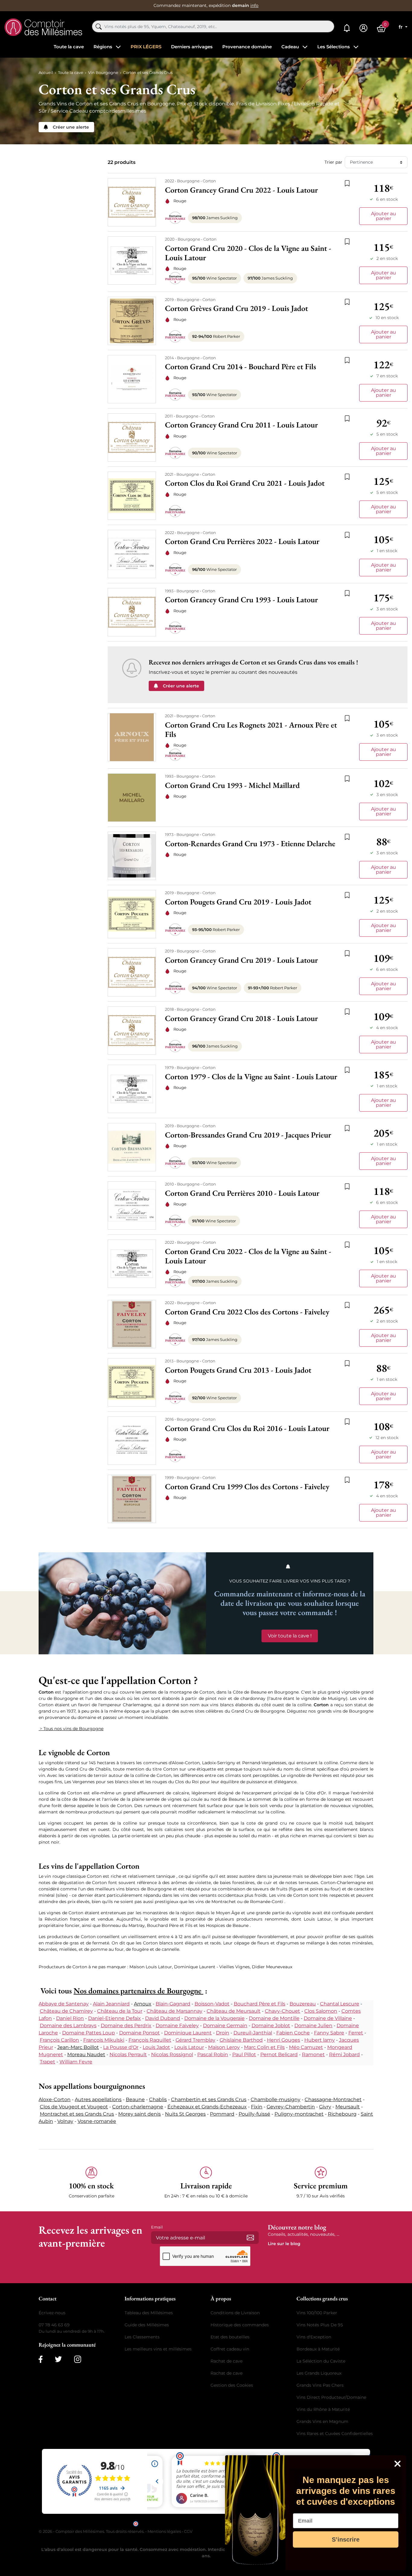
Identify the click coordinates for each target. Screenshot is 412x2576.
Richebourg (342, 2114)
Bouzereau (303, 2004)
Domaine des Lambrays (68, 2026)
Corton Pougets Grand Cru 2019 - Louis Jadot (238, 902)
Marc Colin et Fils (264, 2047)
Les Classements (142, 2337)
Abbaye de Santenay (64, 2004)
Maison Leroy (224, 2047)
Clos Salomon (321, 2011)
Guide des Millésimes (147, 2325)
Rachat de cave (227, 2361)
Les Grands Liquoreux (319, 2373)
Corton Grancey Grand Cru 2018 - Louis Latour (241, 1018)
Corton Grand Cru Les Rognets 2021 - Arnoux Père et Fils (251, 730)
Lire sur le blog (284, 2244)
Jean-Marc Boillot (78, 2047)
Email (157, 2227)
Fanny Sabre (329, 2033)
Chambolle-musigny (276, 2099)
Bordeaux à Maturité (318, 2349)
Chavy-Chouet (282, 2011)
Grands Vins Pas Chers (320, 2385)
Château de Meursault (234, 2011)
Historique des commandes (240, 2325)
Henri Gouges (284, 2040)
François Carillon (59, 2040)
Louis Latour (189, 2047)
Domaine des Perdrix (126, 2026)
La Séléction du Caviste (321, 2361)
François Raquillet (150, 2040)
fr (401, 27)
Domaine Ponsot (139, 2033)
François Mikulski (104, 2040)
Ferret (356, 2033)
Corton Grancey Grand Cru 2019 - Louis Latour (241, 960)
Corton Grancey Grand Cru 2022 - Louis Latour (241, 190)
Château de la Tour (120, 2011)
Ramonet (313, 2054)
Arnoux (143, 2004)
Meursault (348, 2107)
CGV (188, 2531)
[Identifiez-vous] (363, 28)
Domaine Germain (225, 2026)
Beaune (135, 2099)
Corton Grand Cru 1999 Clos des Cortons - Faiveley (247, 1487)
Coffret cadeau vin (230, 2349)
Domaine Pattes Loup (89, 2033)
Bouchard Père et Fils (260, 2004)
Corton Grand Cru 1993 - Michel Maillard (232, 785)
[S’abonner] (250, 2238)
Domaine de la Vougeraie (214, 2018)
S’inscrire (346, 2539)
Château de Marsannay (174, 2011)
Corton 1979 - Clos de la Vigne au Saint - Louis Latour (251, 1077)
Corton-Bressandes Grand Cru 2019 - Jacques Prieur (248, 1135)
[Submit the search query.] (99, 27)
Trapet (48, 2062)
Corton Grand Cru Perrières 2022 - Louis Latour (242, 541)
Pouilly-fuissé (254, 2114)
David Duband (163, 2018)
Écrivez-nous (52, 2313)
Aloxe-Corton (55, 2099)
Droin (223, 2033)
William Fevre (76, 2062)
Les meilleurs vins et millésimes (158, 2349)
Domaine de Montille (274, 2018)
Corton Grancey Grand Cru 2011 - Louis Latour (241, 425)
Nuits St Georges (185, 2114)
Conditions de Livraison (235, 2313)
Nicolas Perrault (128, 2054)
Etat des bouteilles (230, 2337)
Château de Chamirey (66, 2011)
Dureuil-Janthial (253, 2033)
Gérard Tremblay (195, 2040)
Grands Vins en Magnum (322, 2421)
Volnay (65, 2121)
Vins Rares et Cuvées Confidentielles (335, 2434)
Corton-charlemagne (138, 2107)
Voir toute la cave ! (290, 1636)
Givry (325, 2107)
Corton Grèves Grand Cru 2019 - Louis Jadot (236, 308)
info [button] (254, 5)
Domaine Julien (313, 2026)
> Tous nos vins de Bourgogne (71, 1729)
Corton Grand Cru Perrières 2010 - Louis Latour (242, 1193)
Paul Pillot (244, 2054)
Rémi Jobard (344, 2054)
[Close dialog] (398, 2464)
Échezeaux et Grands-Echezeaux (207, 2107)
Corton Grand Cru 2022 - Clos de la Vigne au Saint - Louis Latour (248, 1256)
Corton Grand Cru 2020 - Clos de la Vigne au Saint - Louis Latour (248, 253)
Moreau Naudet (86, 2054)
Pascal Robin (213, 2054)
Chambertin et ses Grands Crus (209, 2099)
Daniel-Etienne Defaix (114, 2018)
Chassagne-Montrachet (333, 2099)
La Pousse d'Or (121, 2047)
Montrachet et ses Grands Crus (77, 2114)
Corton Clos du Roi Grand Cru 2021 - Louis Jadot (245, 483)
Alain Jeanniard (111, 2004)
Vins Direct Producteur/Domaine (331, 2397)
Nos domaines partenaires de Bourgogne (138, 1991)
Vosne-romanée (97, 2121)
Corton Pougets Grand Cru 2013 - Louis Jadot (238, 1370)
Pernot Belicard (279, 2054)
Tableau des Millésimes (149, 2313)
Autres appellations (98, 2099)
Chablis (158, 2099)
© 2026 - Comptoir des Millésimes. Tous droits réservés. (92, 2531)
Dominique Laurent (188, 2033)
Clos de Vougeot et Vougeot (74, 2107)
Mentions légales (164, 2531)
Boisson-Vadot (212, 2004)
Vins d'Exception (314, 2337)
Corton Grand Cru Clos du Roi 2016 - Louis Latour (247, 1428)
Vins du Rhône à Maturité (323, 2409)
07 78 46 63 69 (54, 2325)
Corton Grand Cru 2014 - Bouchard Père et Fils (241, 367)
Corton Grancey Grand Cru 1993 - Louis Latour (241, 600)
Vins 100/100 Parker (317, 2313)
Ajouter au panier (383, 216)
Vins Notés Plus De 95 (320, 2325)
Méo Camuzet (306, 2047)
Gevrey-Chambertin (291, 2107)
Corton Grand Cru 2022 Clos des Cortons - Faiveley (247, 1312)
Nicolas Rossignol (172, 2054)
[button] (91, 2183)
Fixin (257, 2107)
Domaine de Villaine (328, 2018)
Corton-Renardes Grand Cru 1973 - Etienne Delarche (250, 844)
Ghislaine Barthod (241, 2040)
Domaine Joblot (271, 2026)
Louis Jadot (156, 2047)
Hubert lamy (320, 2040)
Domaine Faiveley (177, 2026)
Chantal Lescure (340, 2004)
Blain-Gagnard (173, 2004)
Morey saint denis (139, 2114)
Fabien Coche (293, 2033)
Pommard (222, 2114)
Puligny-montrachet (299, 2114)
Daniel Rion (70, 2018)
